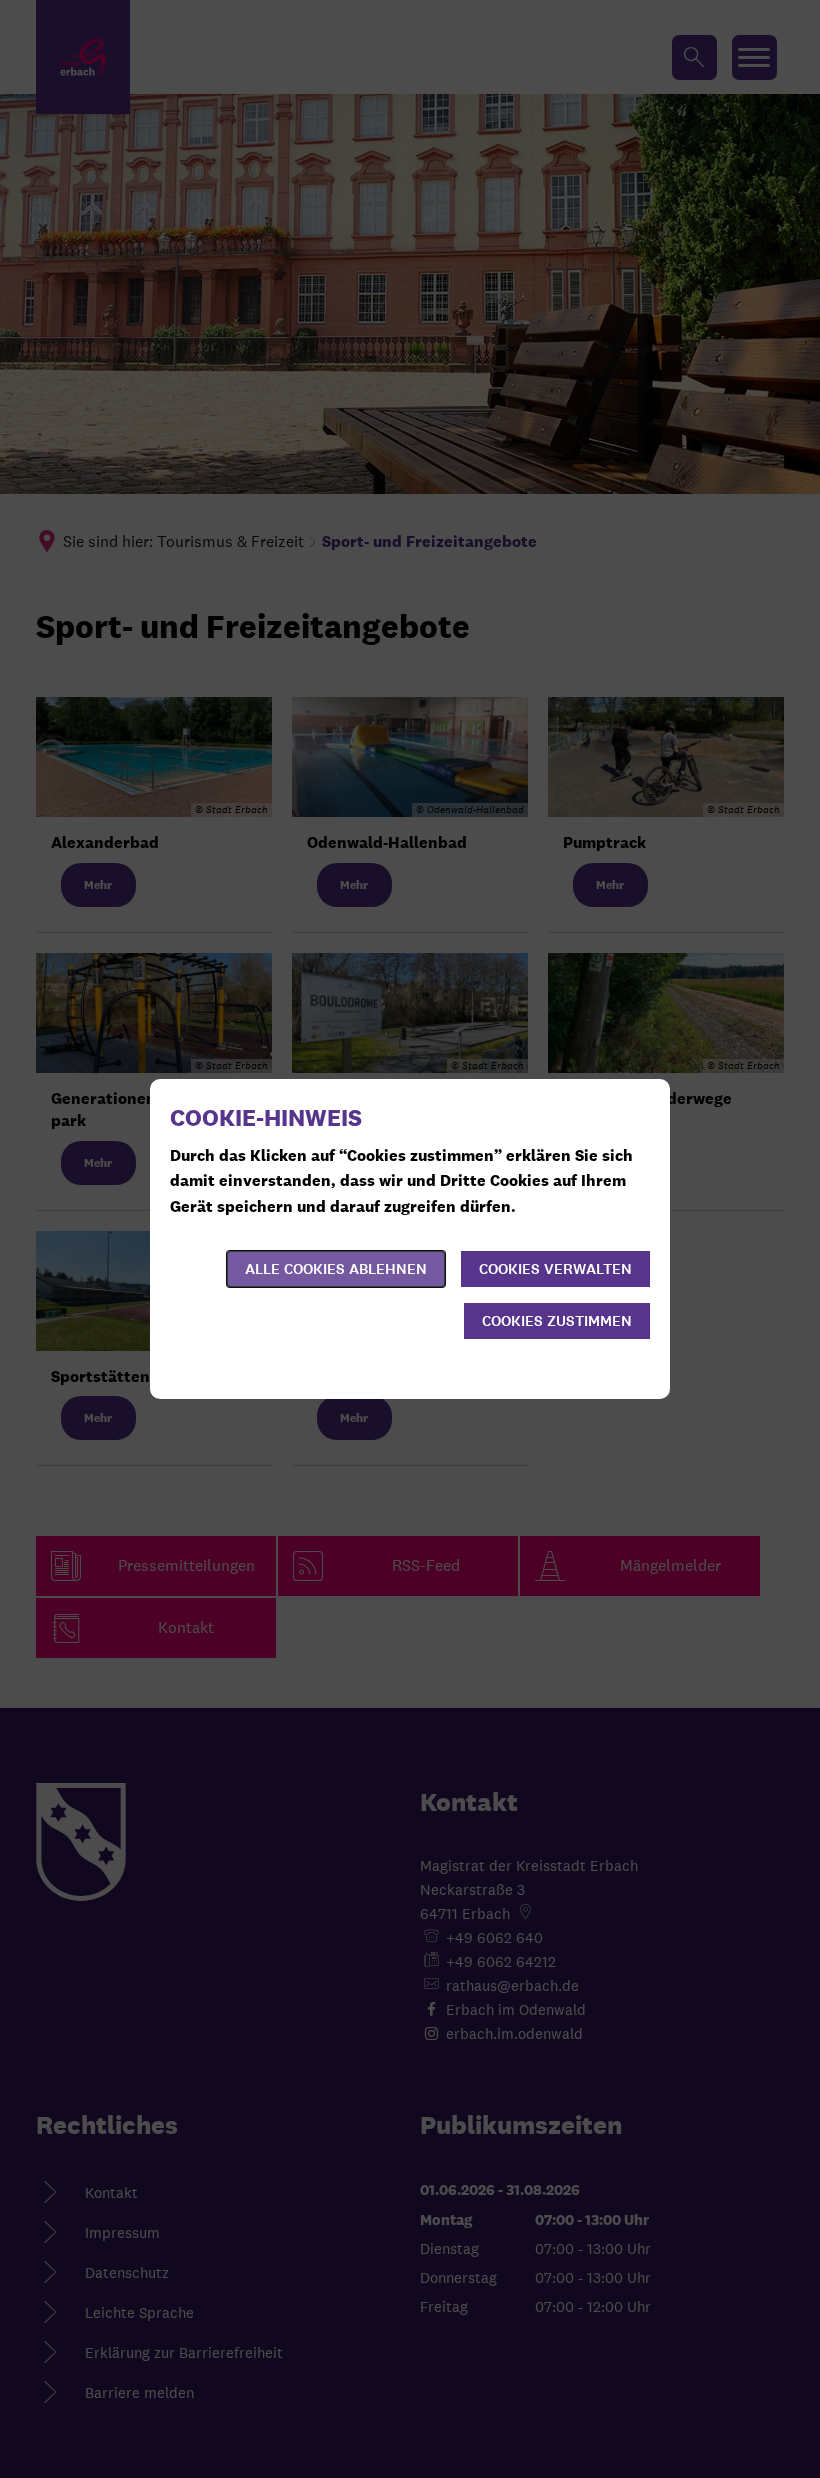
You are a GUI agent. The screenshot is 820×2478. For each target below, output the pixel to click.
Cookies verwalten (555, 1269)
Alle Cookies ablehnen (336, 1269)
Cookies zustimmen (557, 1321)
